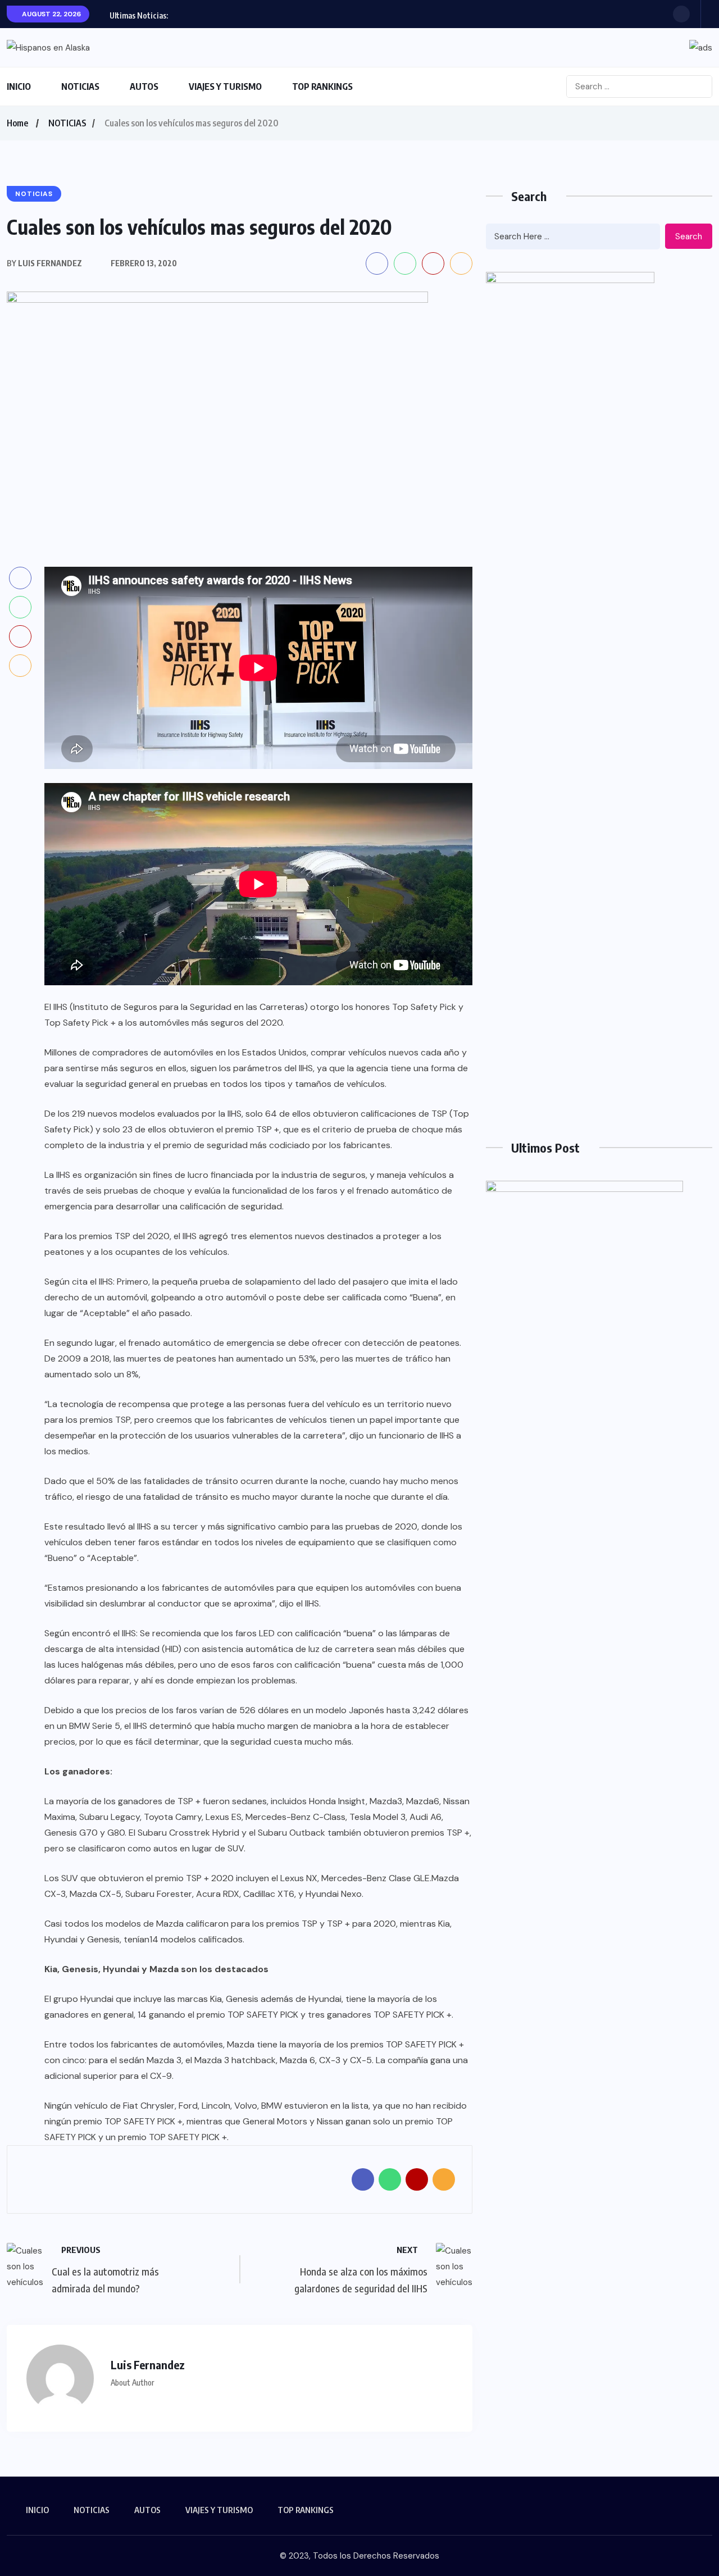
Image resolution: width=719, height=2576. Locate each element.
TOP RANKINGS (322, 87)
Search (689, 236)
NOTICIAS (80, 87)
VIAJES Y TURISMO (225, 87)
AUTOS (144, 87)
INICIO (19, 87)
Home (17, 123)
